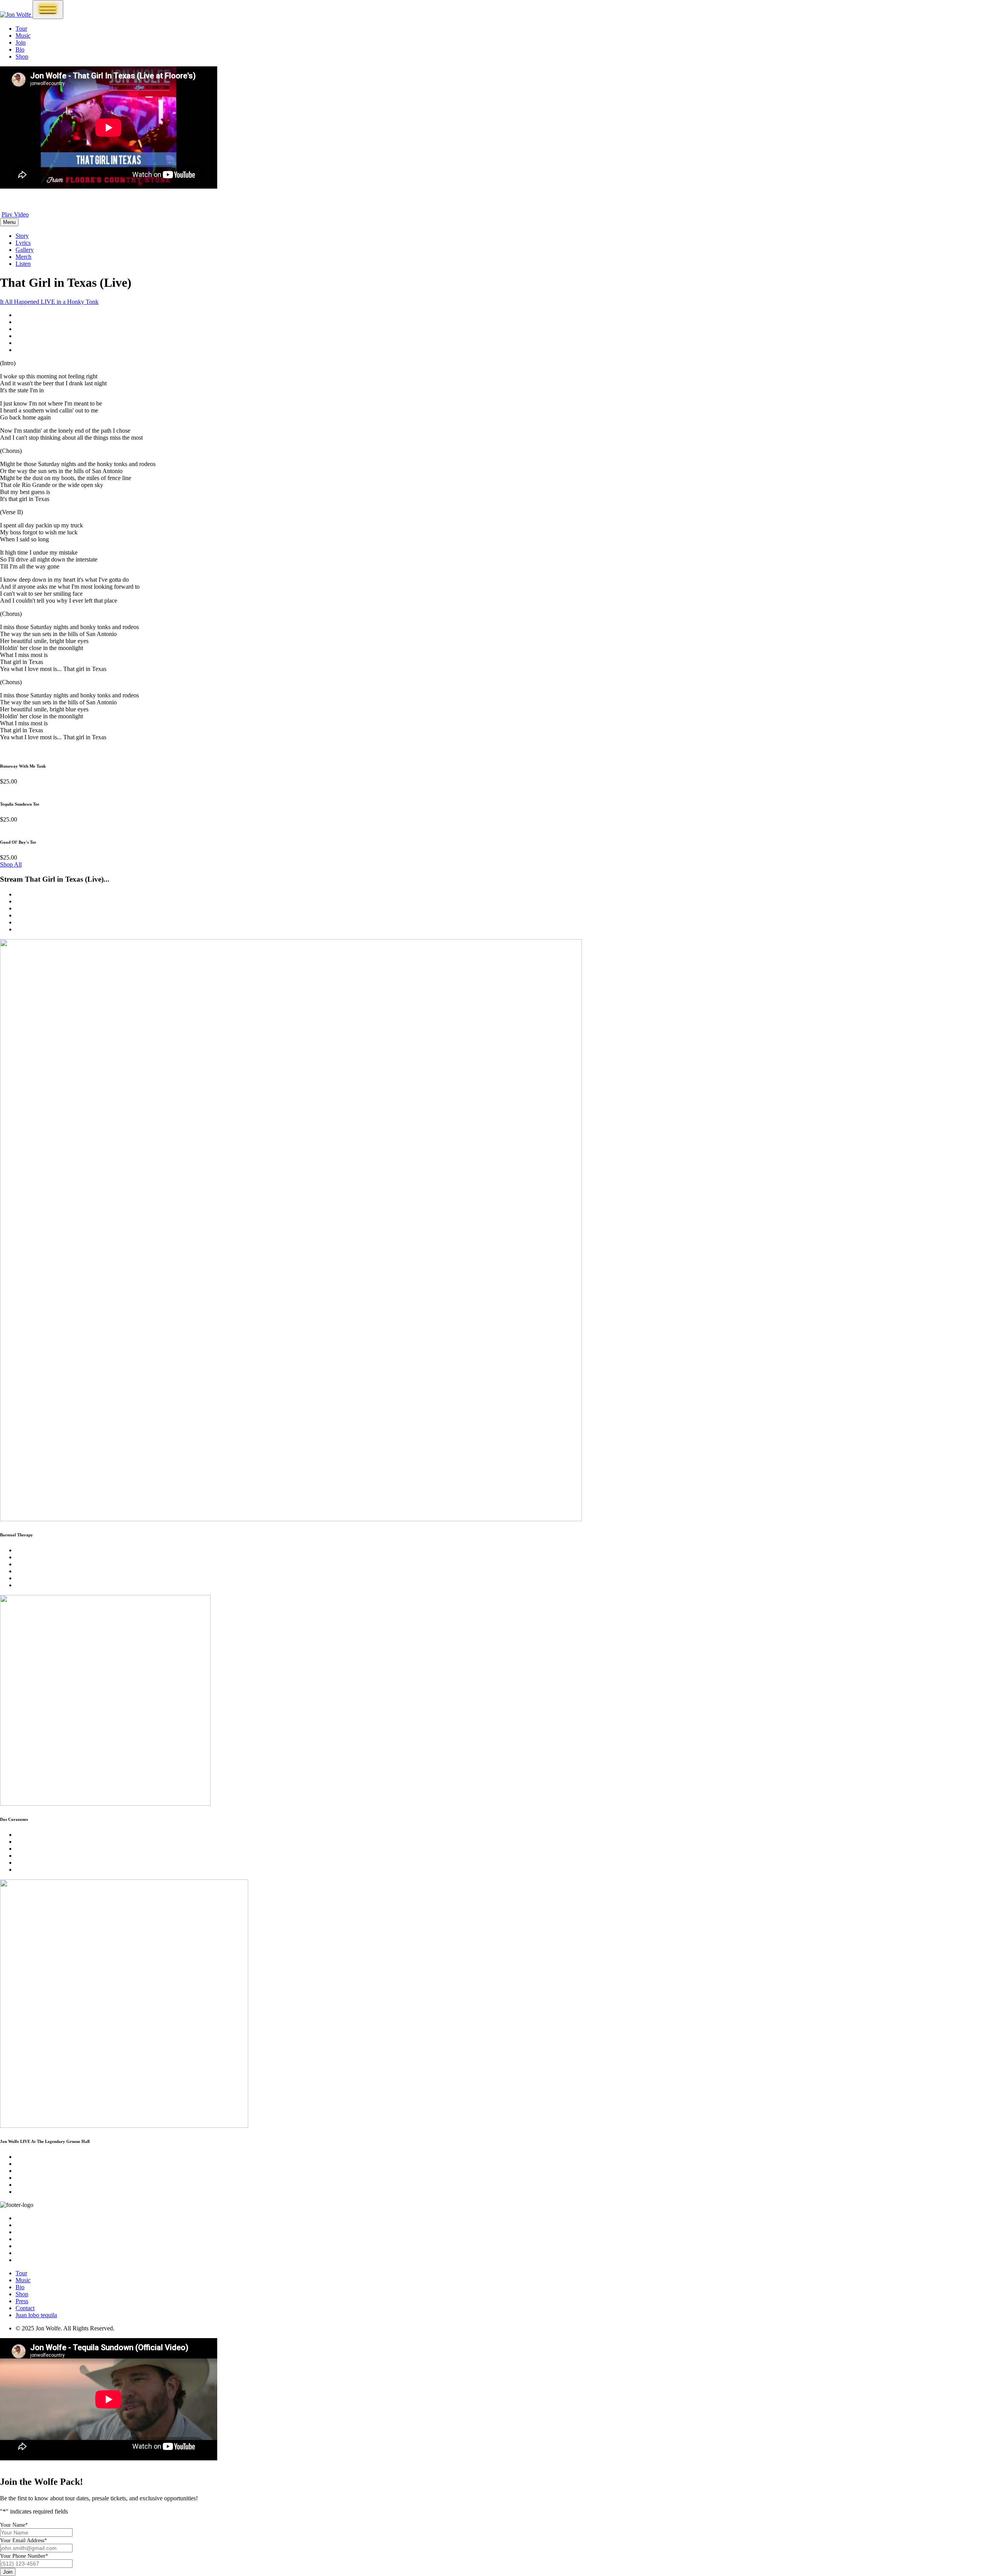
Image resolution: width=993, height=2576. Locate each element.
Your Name (14, 2525)
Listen (23, 264)
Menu (9, 222)
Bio (20, 49)
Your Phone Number (24, 2556)
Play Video (15, 214)
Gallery (25, 250)
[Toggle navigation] (48, 10)
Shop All (11, 864)
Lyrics (23, 243)
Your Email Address (23, 2540)
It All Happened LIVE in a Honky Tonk (49, 302)
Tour (21, 29)
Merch (23, 257)
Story (22, 236)
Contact (25, 2308)
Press (22, 2301)
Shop (22, 56)
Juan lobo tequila (36, 2315)
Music (23, 36)
